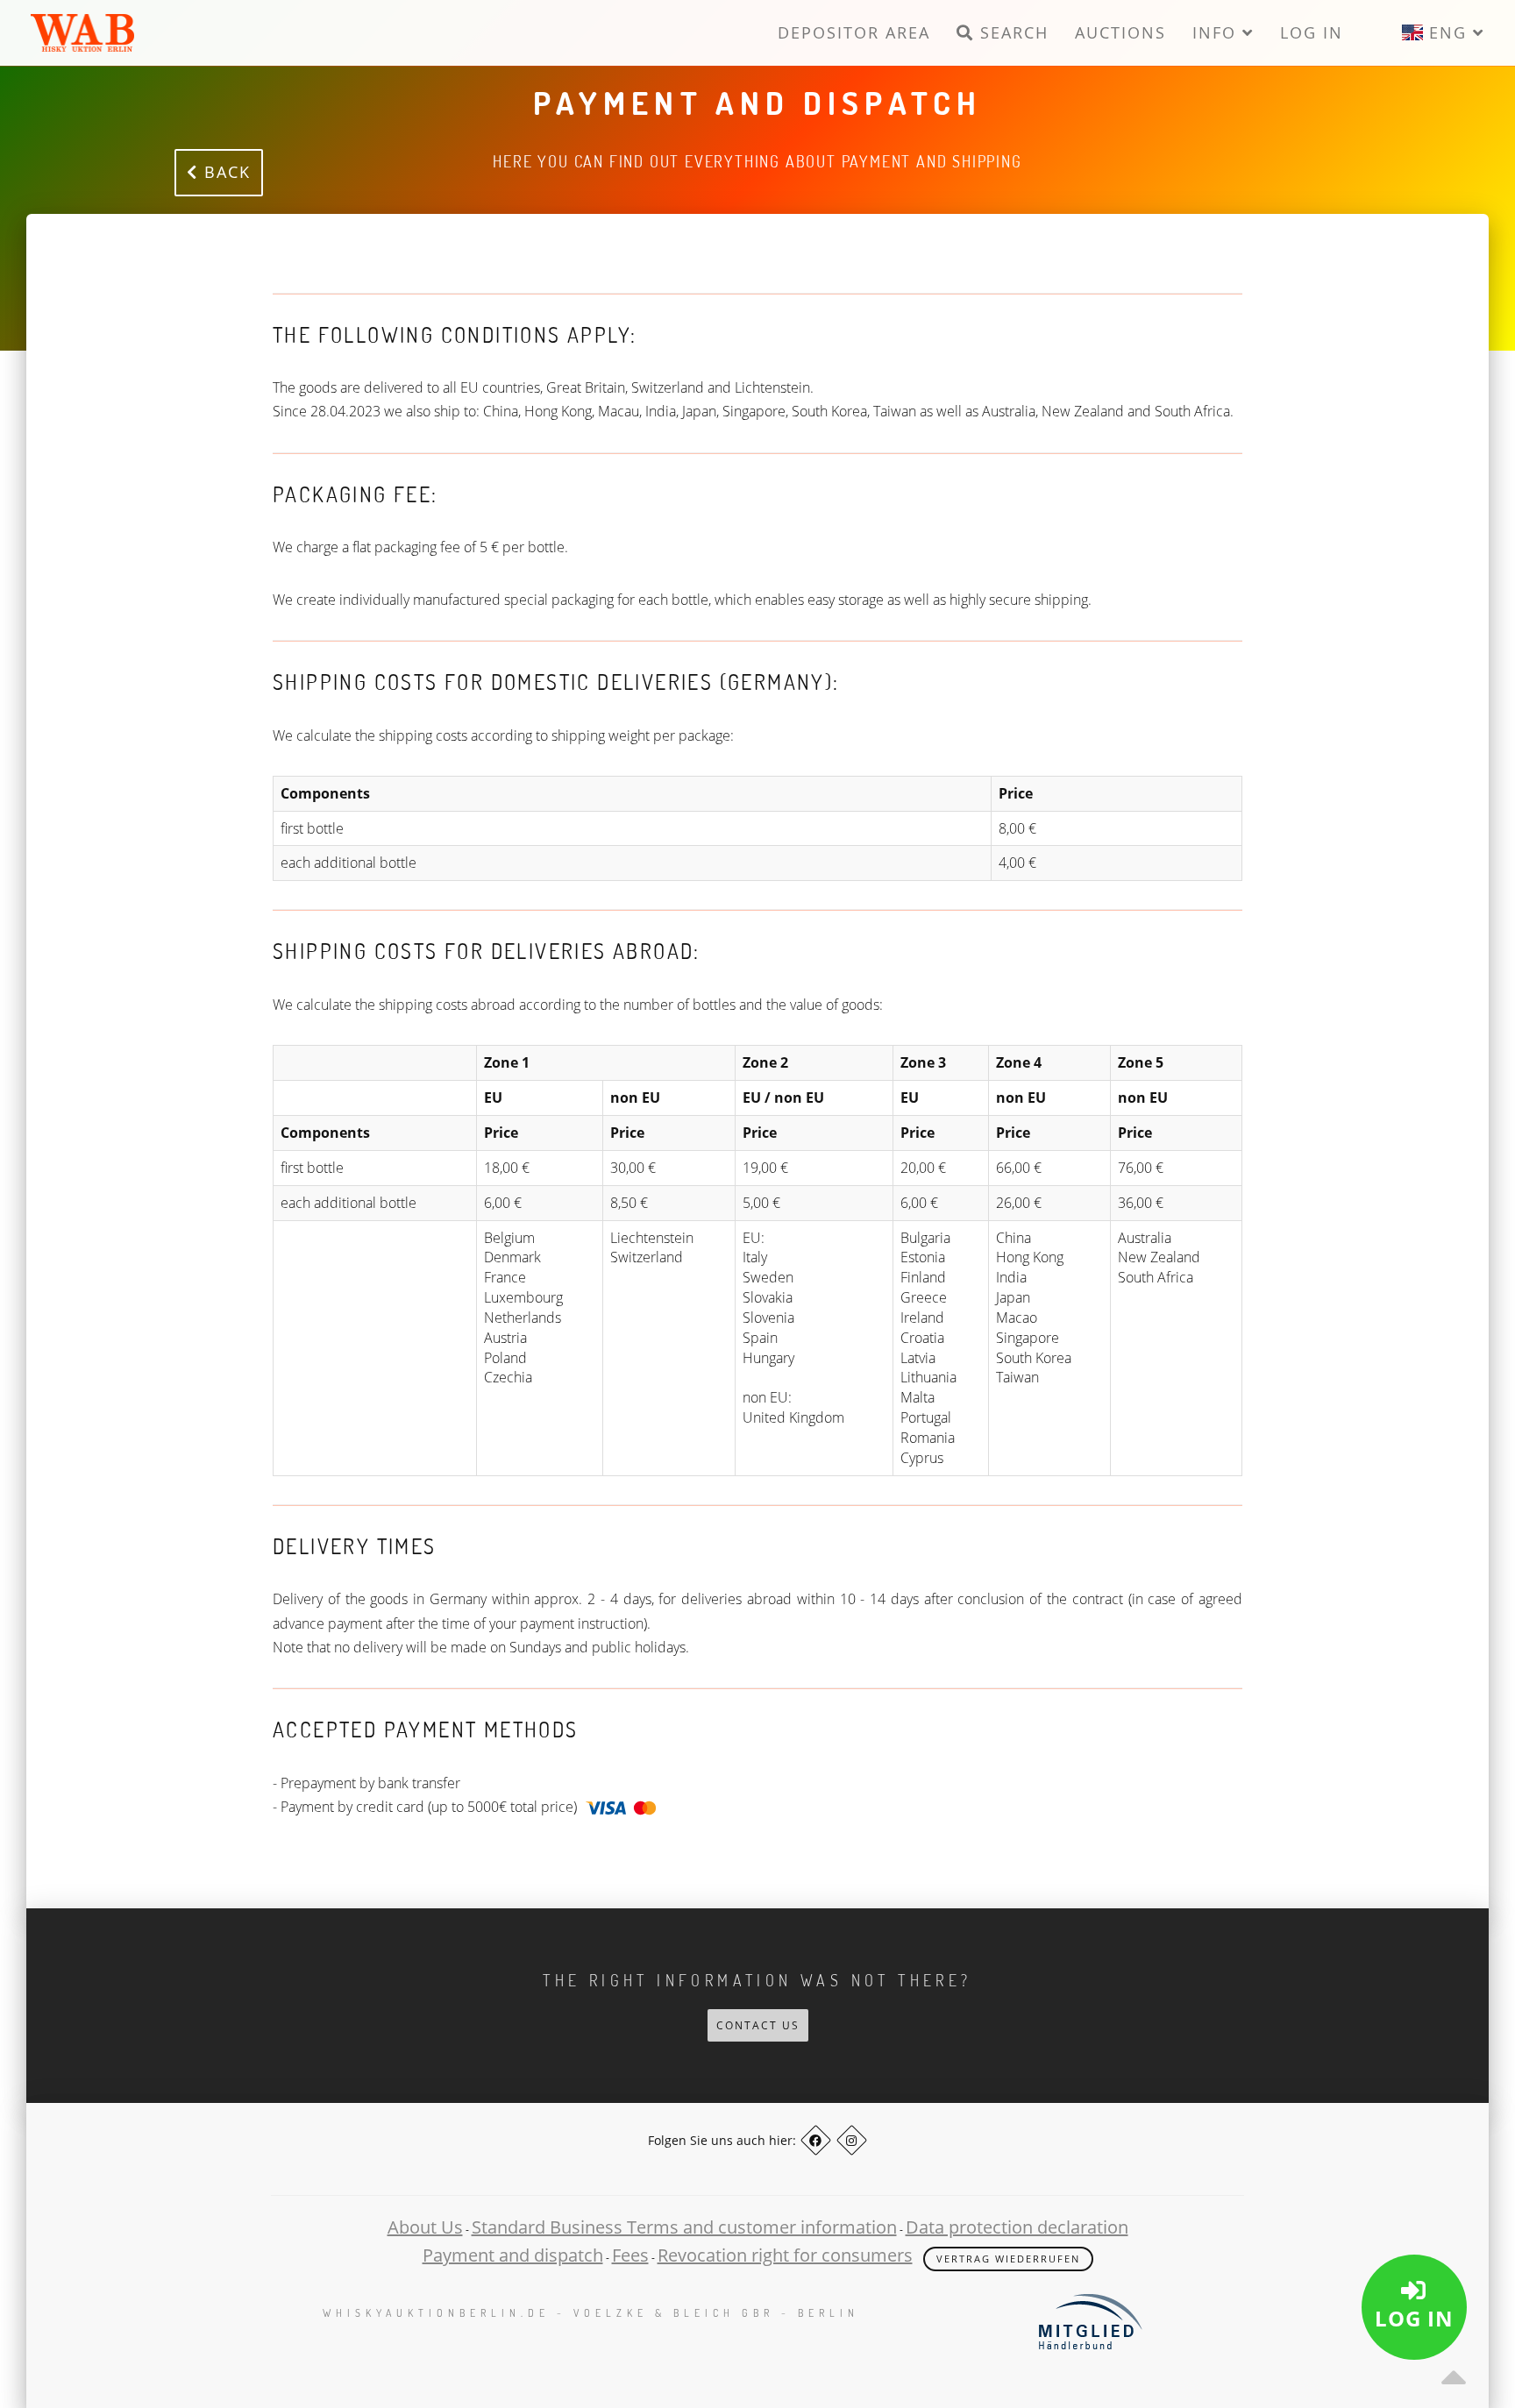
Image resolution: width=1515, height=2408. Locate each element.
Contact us (758, 2025)
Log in (1312, 32)
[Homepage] (82, 33)
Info (1217, 32)
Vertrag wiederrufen (1008, 2259)
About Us (425, 2227)
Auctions (1120, 32)
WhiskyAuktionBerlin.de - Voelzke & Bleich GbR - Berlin (591, 2313)
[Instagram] (852, 2140)
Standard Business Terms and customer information (684, 2227)
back (224, 172)
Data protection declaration (1017, 2227)
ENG (1448, 32)
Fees (630, 2255)
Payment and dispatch (513, 2255)
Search (1011, 32)
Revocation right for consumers (785, 2255)
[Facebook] (816, 2140)
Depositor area (854, 32)
